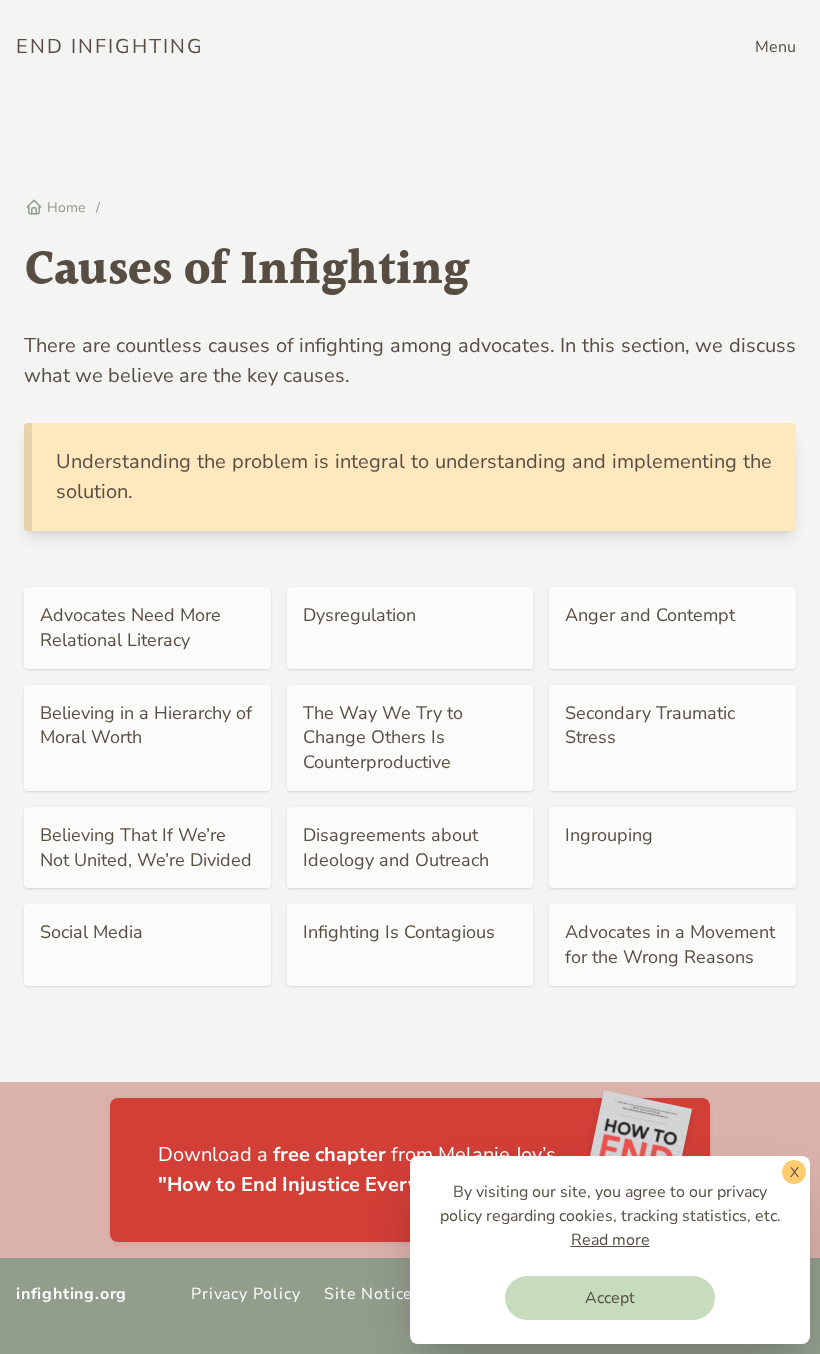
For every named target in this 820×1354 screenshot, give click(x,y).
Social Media (91, 932)
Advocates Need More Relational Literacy (130, 627)
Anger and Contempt (650, 615)
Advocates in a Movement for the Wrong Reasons (670, 944)
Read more (610, 1240)
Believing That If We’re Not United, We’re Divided (146, 847)
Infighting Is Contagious (399, 932)
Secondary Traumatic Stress (650, 725)
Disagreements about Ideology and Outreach (396, 847)
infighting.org (71, 1294)
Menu (775, 47)
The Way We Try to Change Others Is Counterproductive (383, 738)
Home (64, 207)
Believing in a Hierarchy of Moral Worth (146, 725)
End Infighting (110, 46)
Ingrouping (609, 835)
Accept (610, 1298)
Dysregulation (359, 615)
